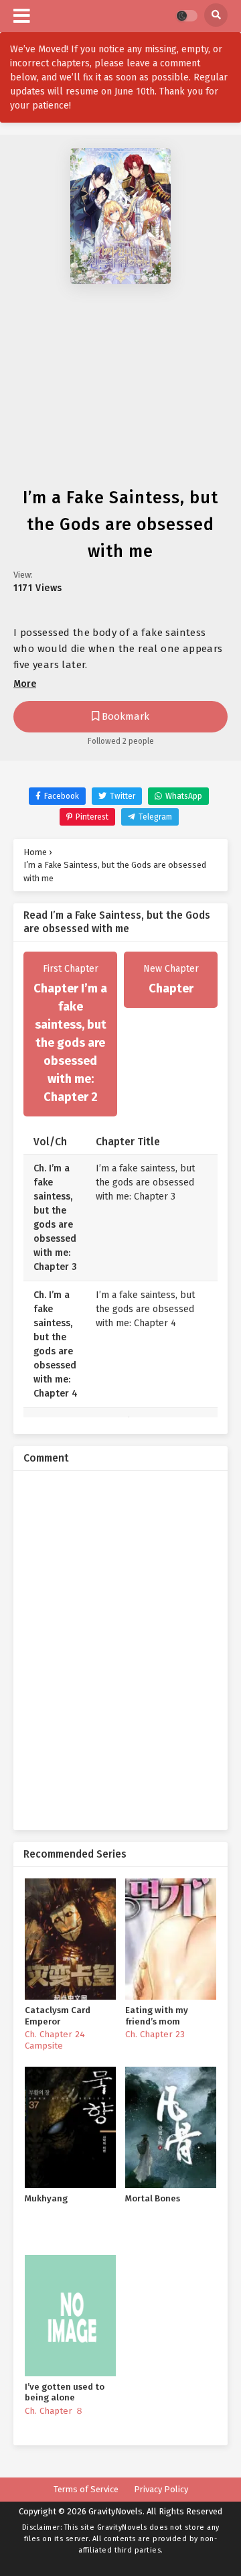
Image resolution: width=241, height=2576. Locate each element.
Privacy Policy (161, 2489)
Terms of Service (86, 2489)
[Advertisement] (120, 389)
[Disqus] (120, 1649)
